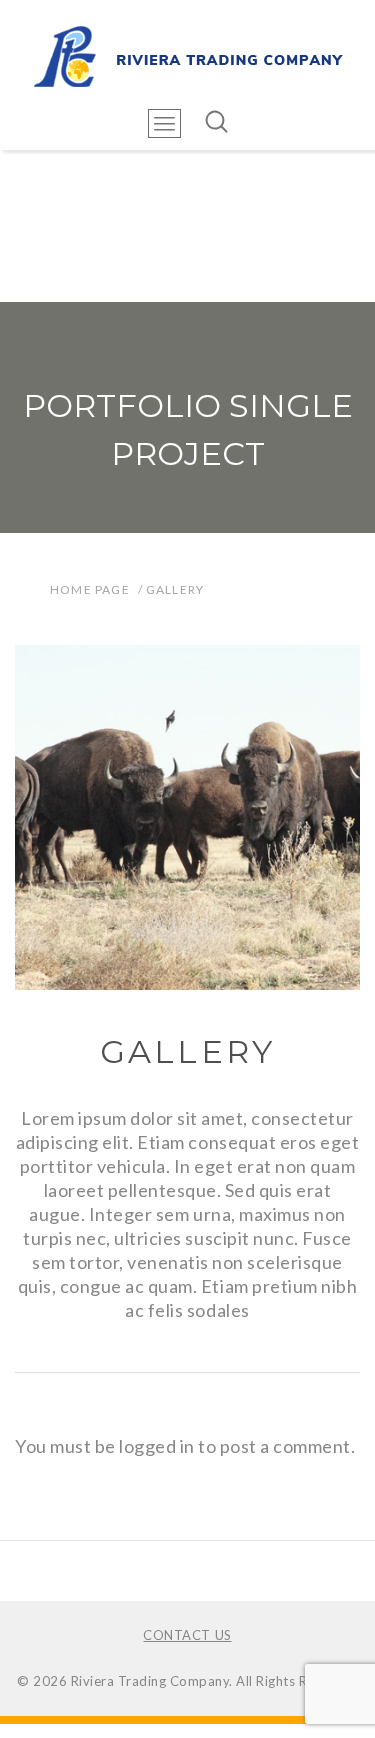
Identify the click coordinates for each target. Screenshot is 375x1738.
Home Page (90, 589)
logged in (157, 1446)
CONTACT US (187, 1635)
